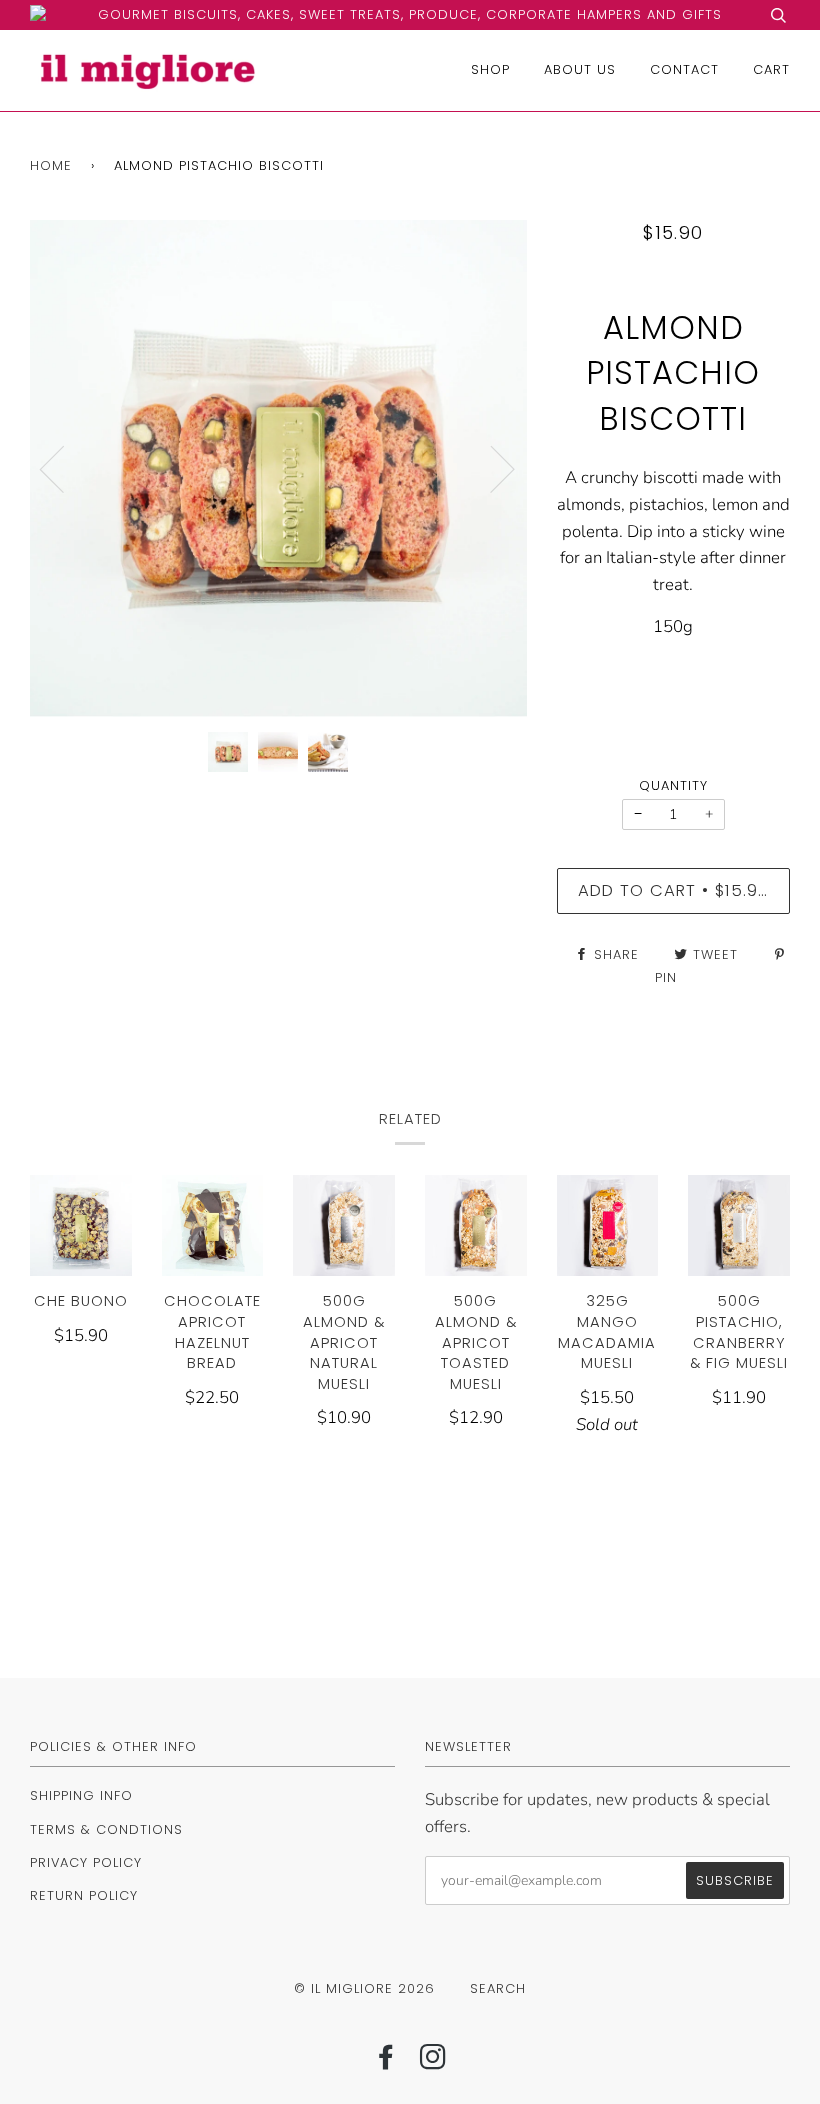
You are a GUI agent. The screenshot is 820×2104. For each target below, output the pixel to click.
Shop (490, 69)
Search (498, 1988)
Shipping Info (81, 1795)
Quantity (673, 785)
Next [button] (490, 468)
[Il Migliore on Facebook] (386, 2062)
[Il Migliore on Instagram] (433, 2062)
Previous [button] (64, 468)
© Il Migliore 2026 (364, 1988)
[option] (278, 468)
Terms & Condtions (106, 1829)
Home (51, 165)
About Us (580, 69)
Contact (684, 69)
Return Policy (84, 1895)
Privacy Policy (86, 1862)
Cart (771, 69)
